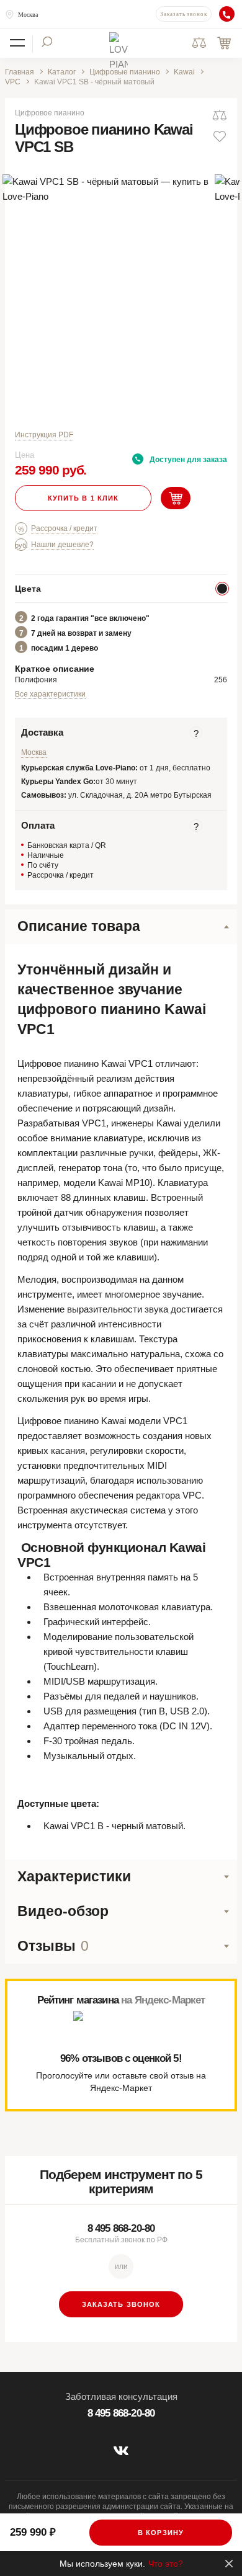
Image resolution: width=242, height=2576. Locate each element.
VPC (13, 82)
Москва (28, 15)
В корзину (161, 2533)
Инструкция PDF (44, 435)
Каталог (62, 72)
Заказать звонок (184, 14)
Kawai (184, 72)
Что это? (166, 2564)
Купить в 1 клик (83, 498)
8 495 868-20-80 (121, 2228)
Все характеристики (50, 694)
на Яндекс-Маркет (163, 2000)
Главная (20, 72)
